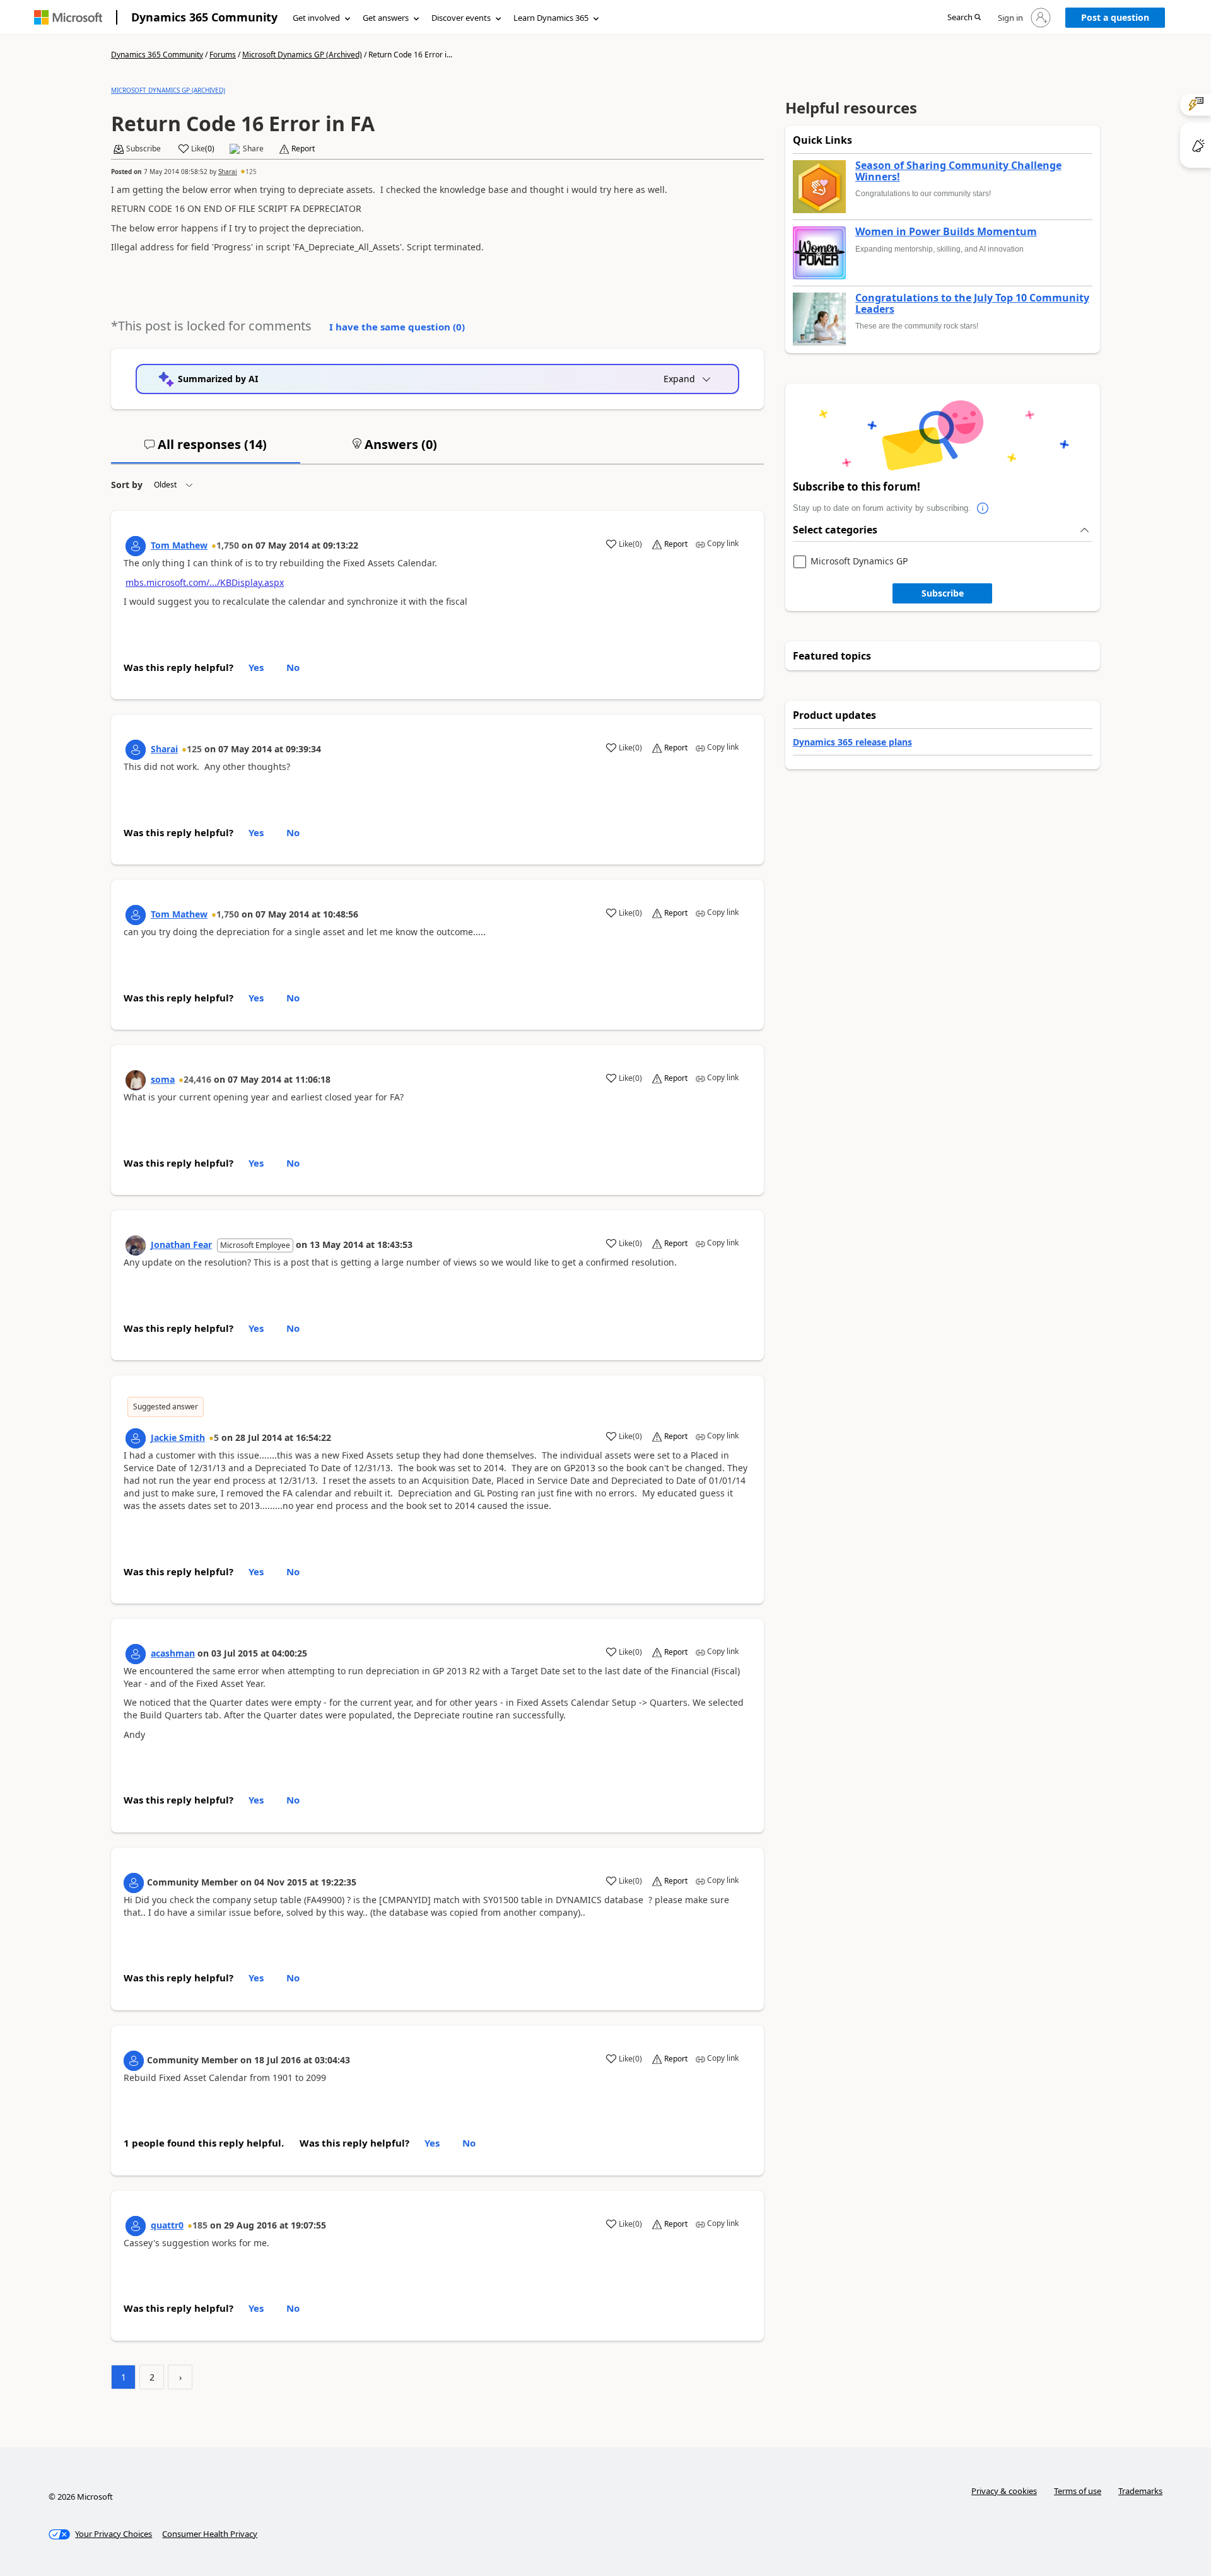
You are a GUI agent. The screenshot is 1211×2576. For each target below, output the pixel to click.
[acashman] (136, 1654)
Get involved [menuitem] (316, 18)
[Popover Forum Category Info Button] (983, 508)
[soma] (136, 1080)
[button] (964, 18)
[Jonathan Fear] (136, 1245)
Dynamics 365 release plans (852, 742)
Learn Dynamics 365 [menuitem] (551, 18)
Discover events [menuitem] (461, 18)
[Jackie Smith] (136, 1438)
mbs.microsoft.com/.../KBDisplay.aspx (205, 582)
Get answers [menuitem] (386, 18)
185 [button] (200, 2225)
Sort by (127, 485)
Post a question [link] (1115, 17)
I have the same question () (397, 327)
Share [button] (253, 149)
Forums (223, 55)
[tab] (206, 450)
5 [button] (216, 1437)
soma (163, 1079)
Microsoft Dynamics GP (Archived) (302, 55)
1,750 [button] (228, 545)
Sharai (228, 172)
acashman (173, 1653)
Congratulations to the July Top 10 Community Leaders (972, 304)
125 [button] (251, 172)
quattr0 (167, 2225)
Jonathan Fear (181, 1244)
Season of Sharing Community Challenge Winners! (958, 171)
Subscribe (943, 593)
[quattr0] (136, 2226)
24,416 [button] (197, 1079)
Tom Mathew (179, 545)
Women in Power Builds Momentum (946, 232)
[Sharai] (136, 750)
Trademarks (1140, 2491)
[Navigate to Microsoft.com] (68, 17)
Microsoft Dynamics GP (859, 562)
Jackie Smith (178, 1437)
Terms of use (1078, 2491)
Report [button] (303, 149)
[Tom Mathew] (136, 546)
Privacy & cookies (1004, 2491)
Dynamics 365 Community (204, 17)
